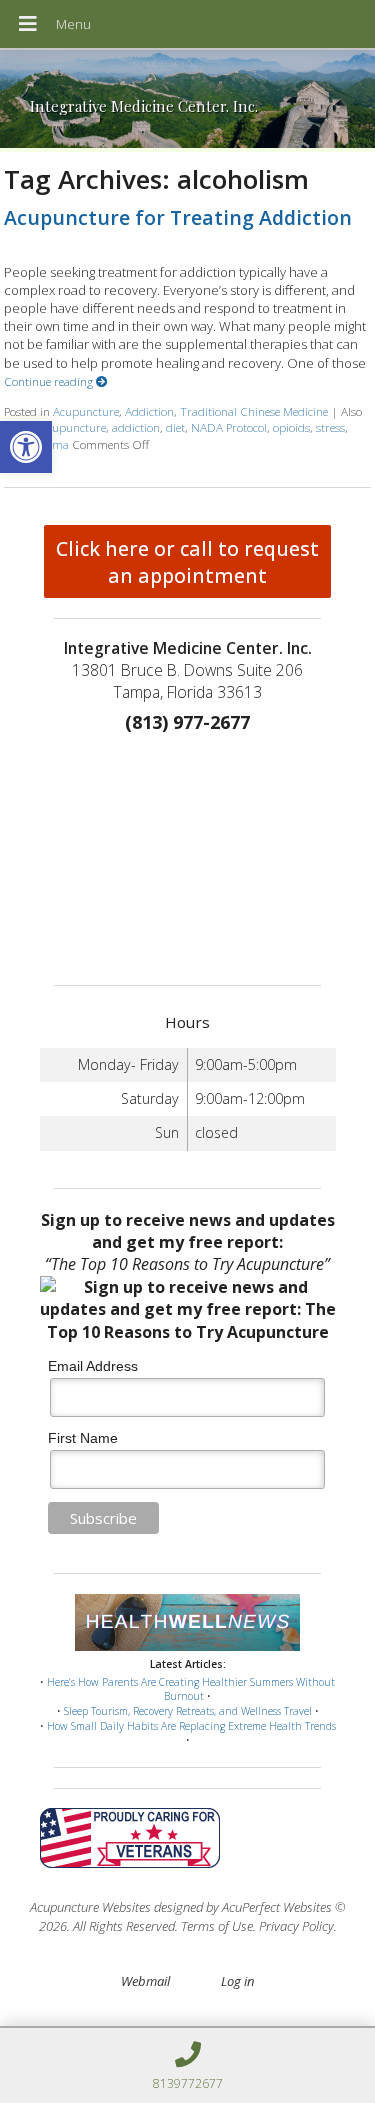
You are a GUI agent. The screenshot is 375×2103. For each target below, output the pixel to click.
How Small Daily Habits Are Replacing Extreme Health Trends (191, 1726)
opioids (291, 427)
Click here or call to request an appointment (187, 562)
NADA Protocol (229, 427)
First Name (83, 1438)
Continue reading (50, 381)
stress (330, 427)
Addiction (149, 411)
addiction (136, 427)
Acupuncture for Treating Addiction (178, 217)
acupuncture (73, 427)
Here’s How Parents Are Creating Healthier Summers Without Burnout (191, 1689)
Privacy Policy (296, 1926)
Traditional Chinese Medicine (254, 411)
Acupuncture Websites (90, 1907)
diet (175, 427)
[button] (26, 447)
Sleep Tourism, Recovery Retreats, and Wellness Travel (188, 1711)
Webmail (145, 1981)
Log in (237, 1981)
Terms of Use (217, 1926)
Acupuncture (86, 411)
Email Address (93, 1366)
